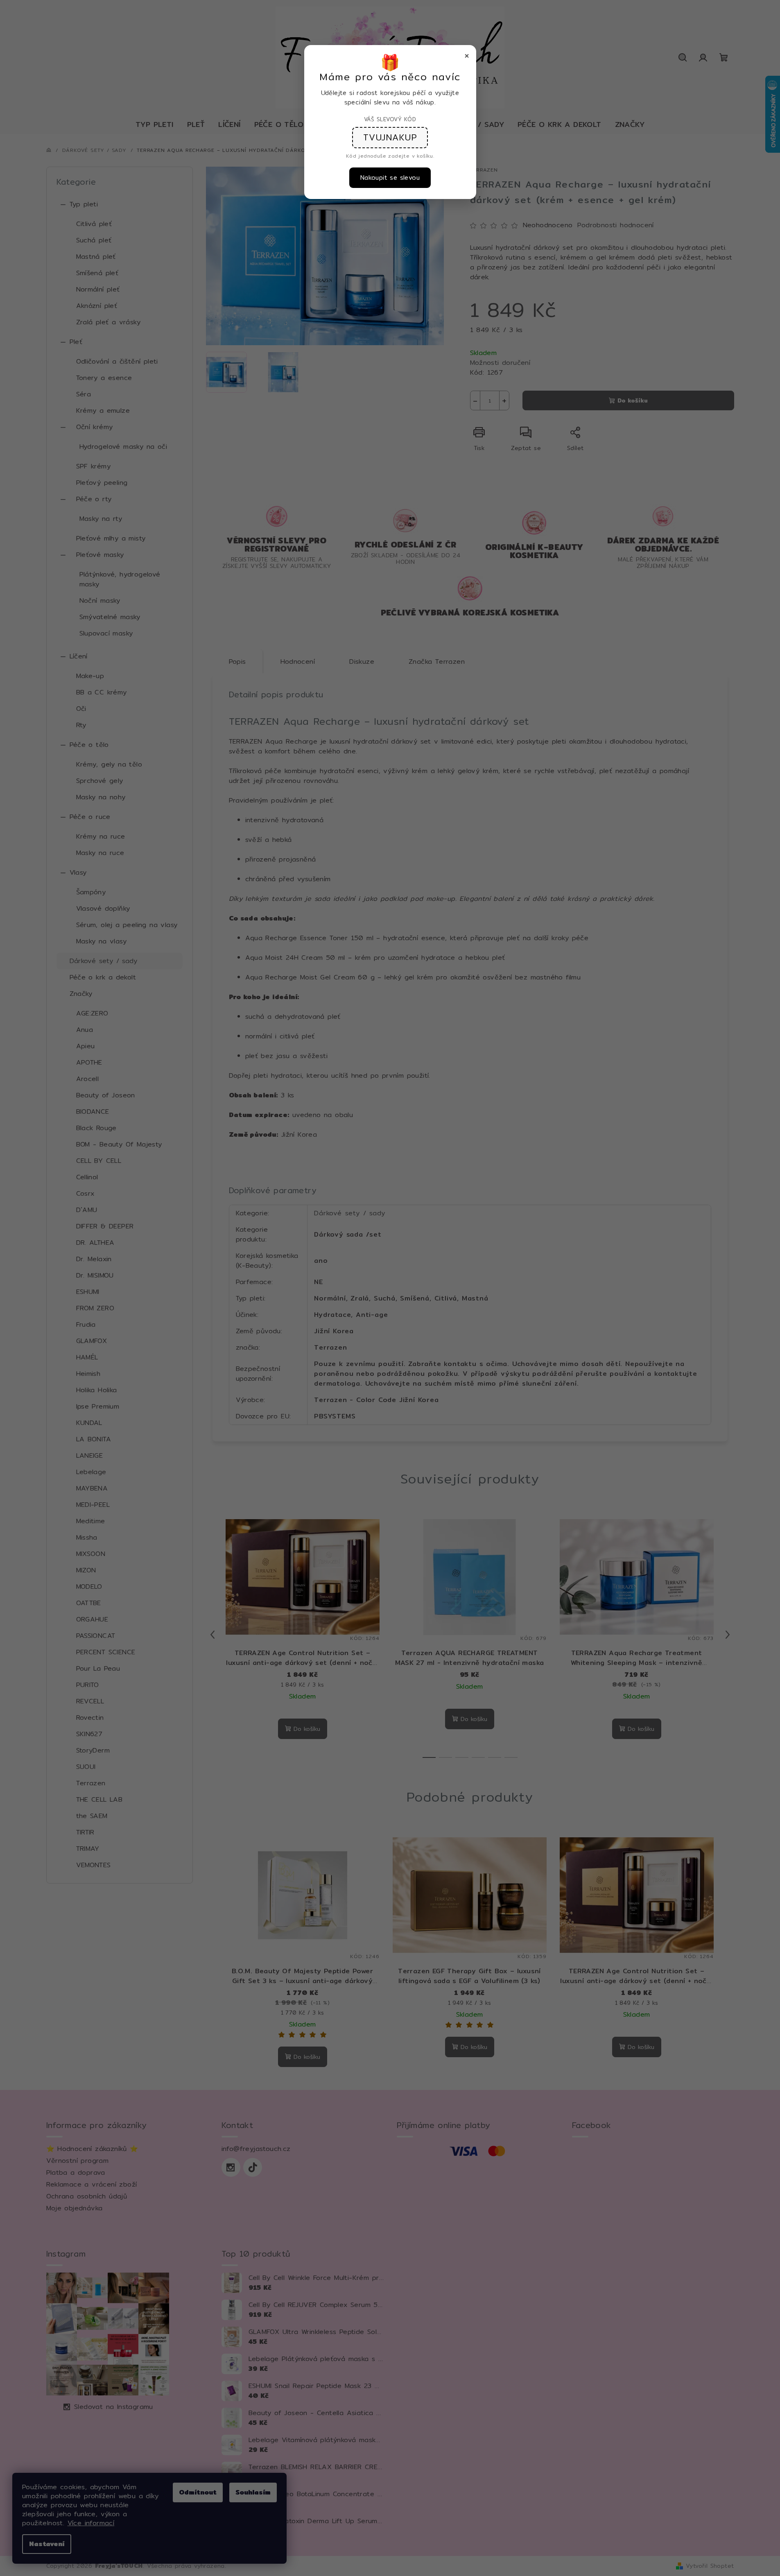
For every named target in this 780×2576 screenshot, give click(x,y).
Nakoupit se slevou (390, 178)
